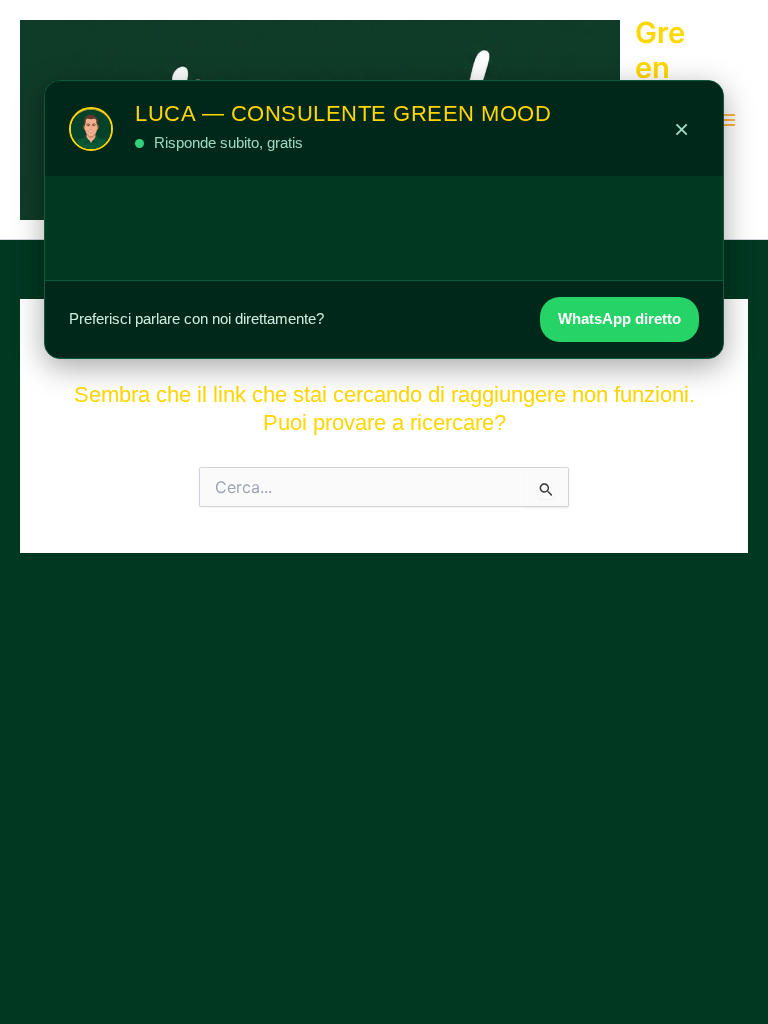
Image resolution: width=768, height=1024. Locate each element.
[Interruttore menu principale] (727, 120)
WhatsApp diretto (619, 318)
